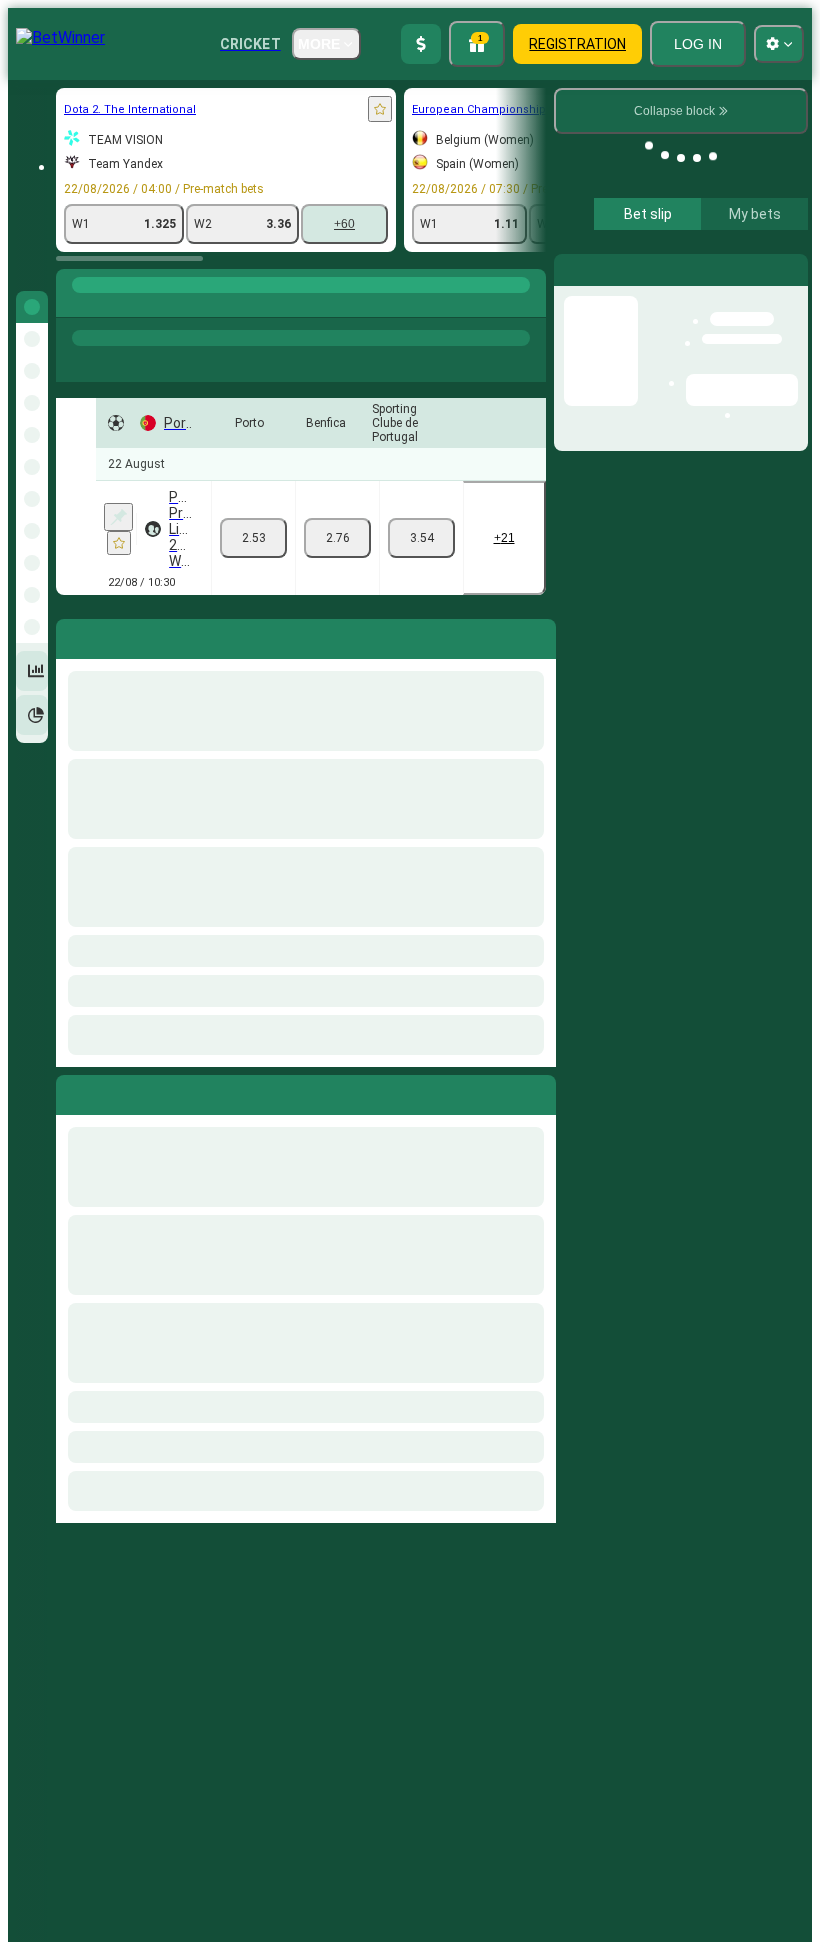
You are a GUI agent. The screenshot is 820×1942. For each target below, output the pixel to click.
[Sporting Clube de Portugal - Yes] (421, 538)
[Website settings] (779, 44)
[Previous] (72, 1091)
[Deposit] (421, 44)
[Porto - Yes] (253, 538)
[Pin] (118, 517)
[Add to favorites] (380, 109)
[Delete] (536, 1091)
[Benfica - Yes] (337, 538)
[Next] (117, 1091)
